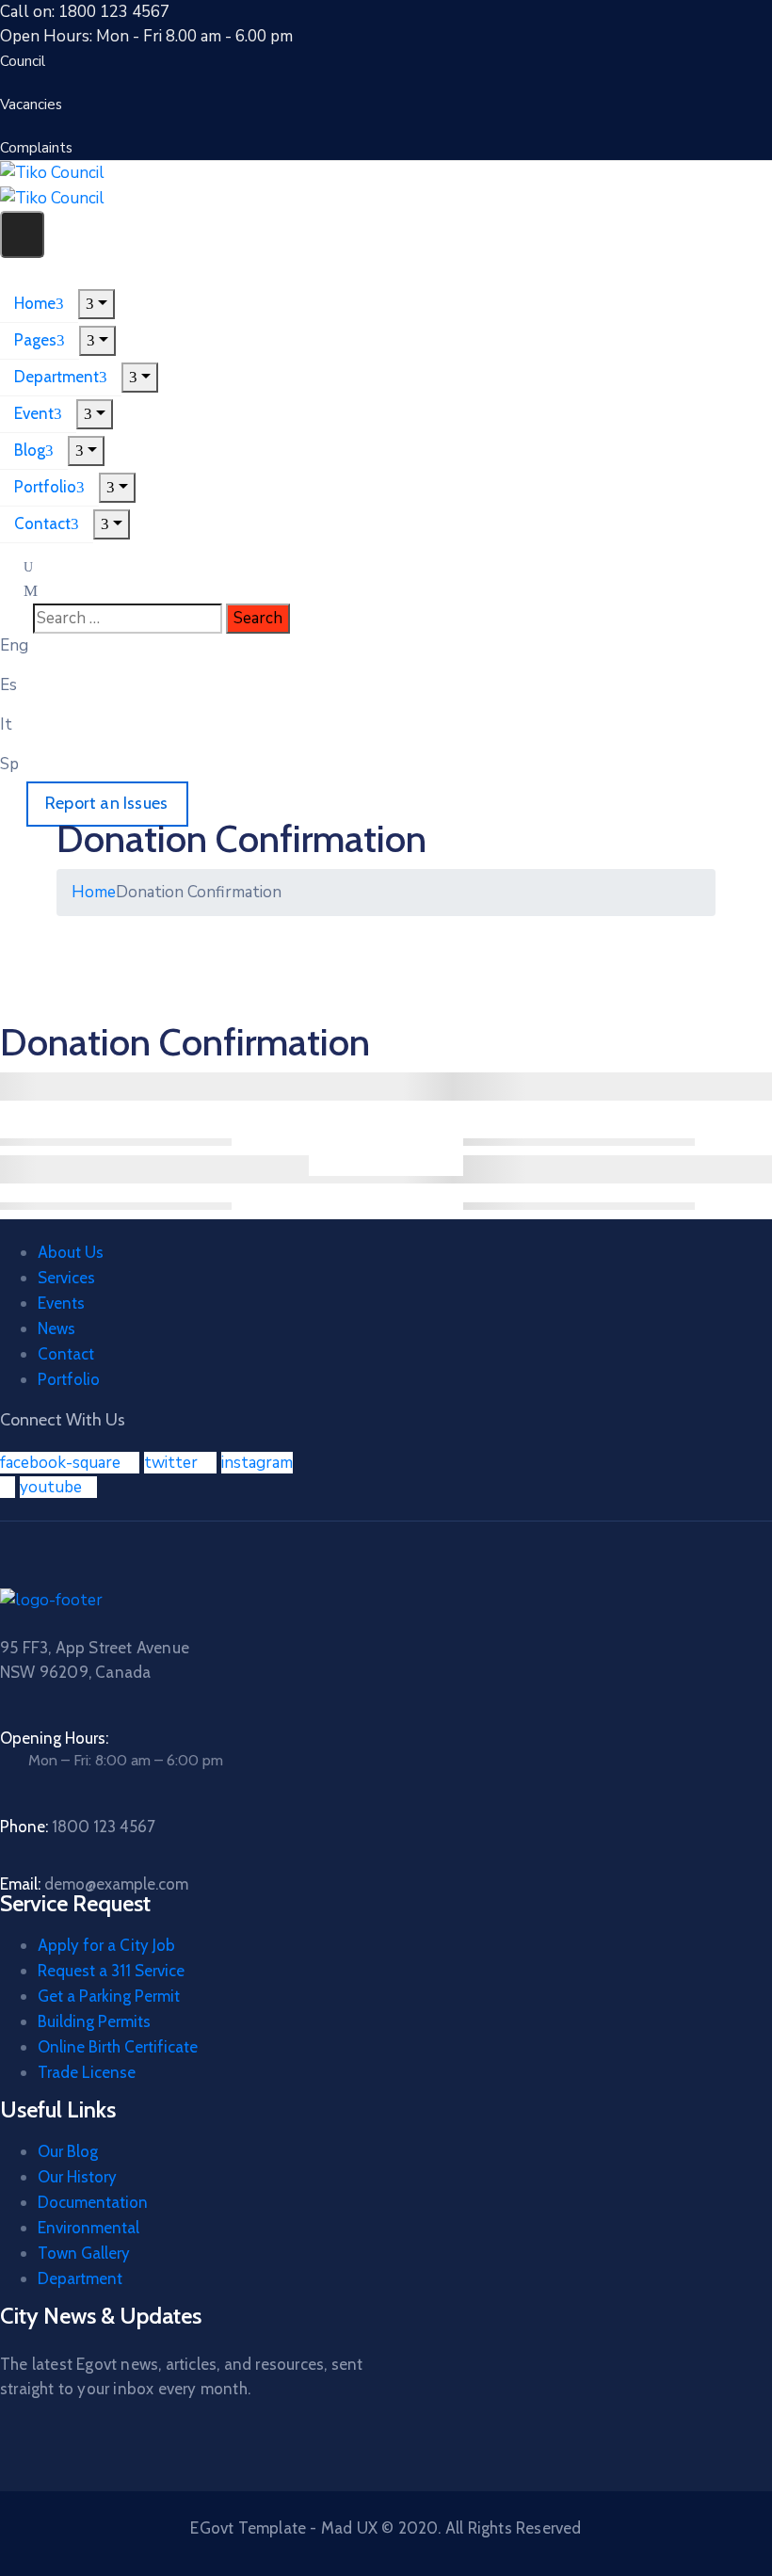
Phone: (78, 1827)
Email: (94, 1884)
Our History (77, 2177)
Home (35, 303)
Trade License (87, 2072)
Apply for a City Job (106, 1945)
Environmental (88, 2228)
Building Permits (94, 2021)
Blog (30, 450)
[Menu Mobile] (22, 234)
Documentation (93, 2202)
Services (66, 1278)
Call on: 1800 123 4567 (85, 12)
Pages (35, 340)
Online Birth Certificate (118, 2047)
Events (61, 1303)
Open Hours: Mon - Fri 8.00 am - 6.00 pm (146, 36)
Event (34, 413)
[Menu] (96, 304)
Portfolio (45, 487)
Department (56, 377)
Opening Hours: (54, 1738)
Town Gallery (84, 2253)
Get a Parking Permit (109, 1996)
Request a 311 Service (111, 1971)
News (56, 1328)
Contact (42, 523)
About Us (71, 1252)
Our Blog (68, 2151)
